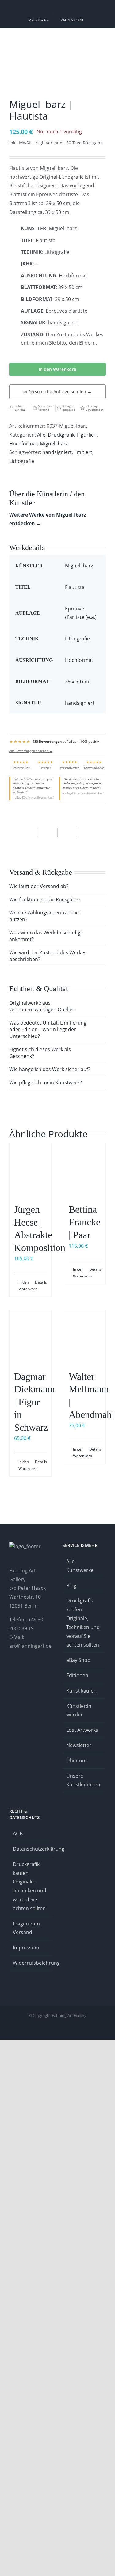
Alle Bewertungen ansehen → (31, 751)
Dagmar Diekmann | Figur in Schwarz (34, 1402)
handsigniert (57, 452)
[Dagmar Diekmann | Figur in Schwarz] (30, 1337)
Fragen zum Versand (26, 1928)
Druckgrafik (61, 435)
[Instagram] (11, 1670)
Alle (41, 435)
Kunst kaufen (81, 1691)
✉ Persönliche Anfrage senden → (57, 392)
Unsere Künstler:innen (83, 1780)
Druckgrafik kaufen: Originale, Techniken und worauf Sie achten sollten (83, 1623)
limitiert (83, 452)
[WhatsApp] (48, 833)
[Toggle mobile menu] (103, 38)
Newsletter (79, 1745)
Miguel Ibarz (54, 444)
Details (41, 1282)
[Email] (86, 833)
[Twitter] (44, 1670)
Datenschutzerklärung (31, 1849)
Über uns (77, 1761)
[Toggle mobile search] (92, 38)
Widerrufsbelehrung (31, 1963)
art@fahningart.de (30, 1646)
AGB (18, 1834)
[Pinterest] (67, 833)
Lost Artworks (82, 1730)
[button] (57, 886)
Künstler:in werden (79, 1710)
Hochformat (23, 444)
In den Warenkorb (57, 369)
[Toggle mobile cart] (81, 38)
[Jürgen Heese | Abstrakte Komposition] (30, 1170)
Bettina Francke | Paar (84, 1222)
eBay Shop (78, 1660)
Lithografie (22, 461)
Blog (71, 1586)
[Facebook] (29, 833)
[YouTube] (36, 1670)
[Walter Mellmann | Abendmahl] (85, 1337)
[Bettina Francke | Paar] (85, 1170)
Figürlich (87, 435)
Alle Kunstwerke (80, 1566)
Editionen (77, 1675)
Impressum (26, 1948)
